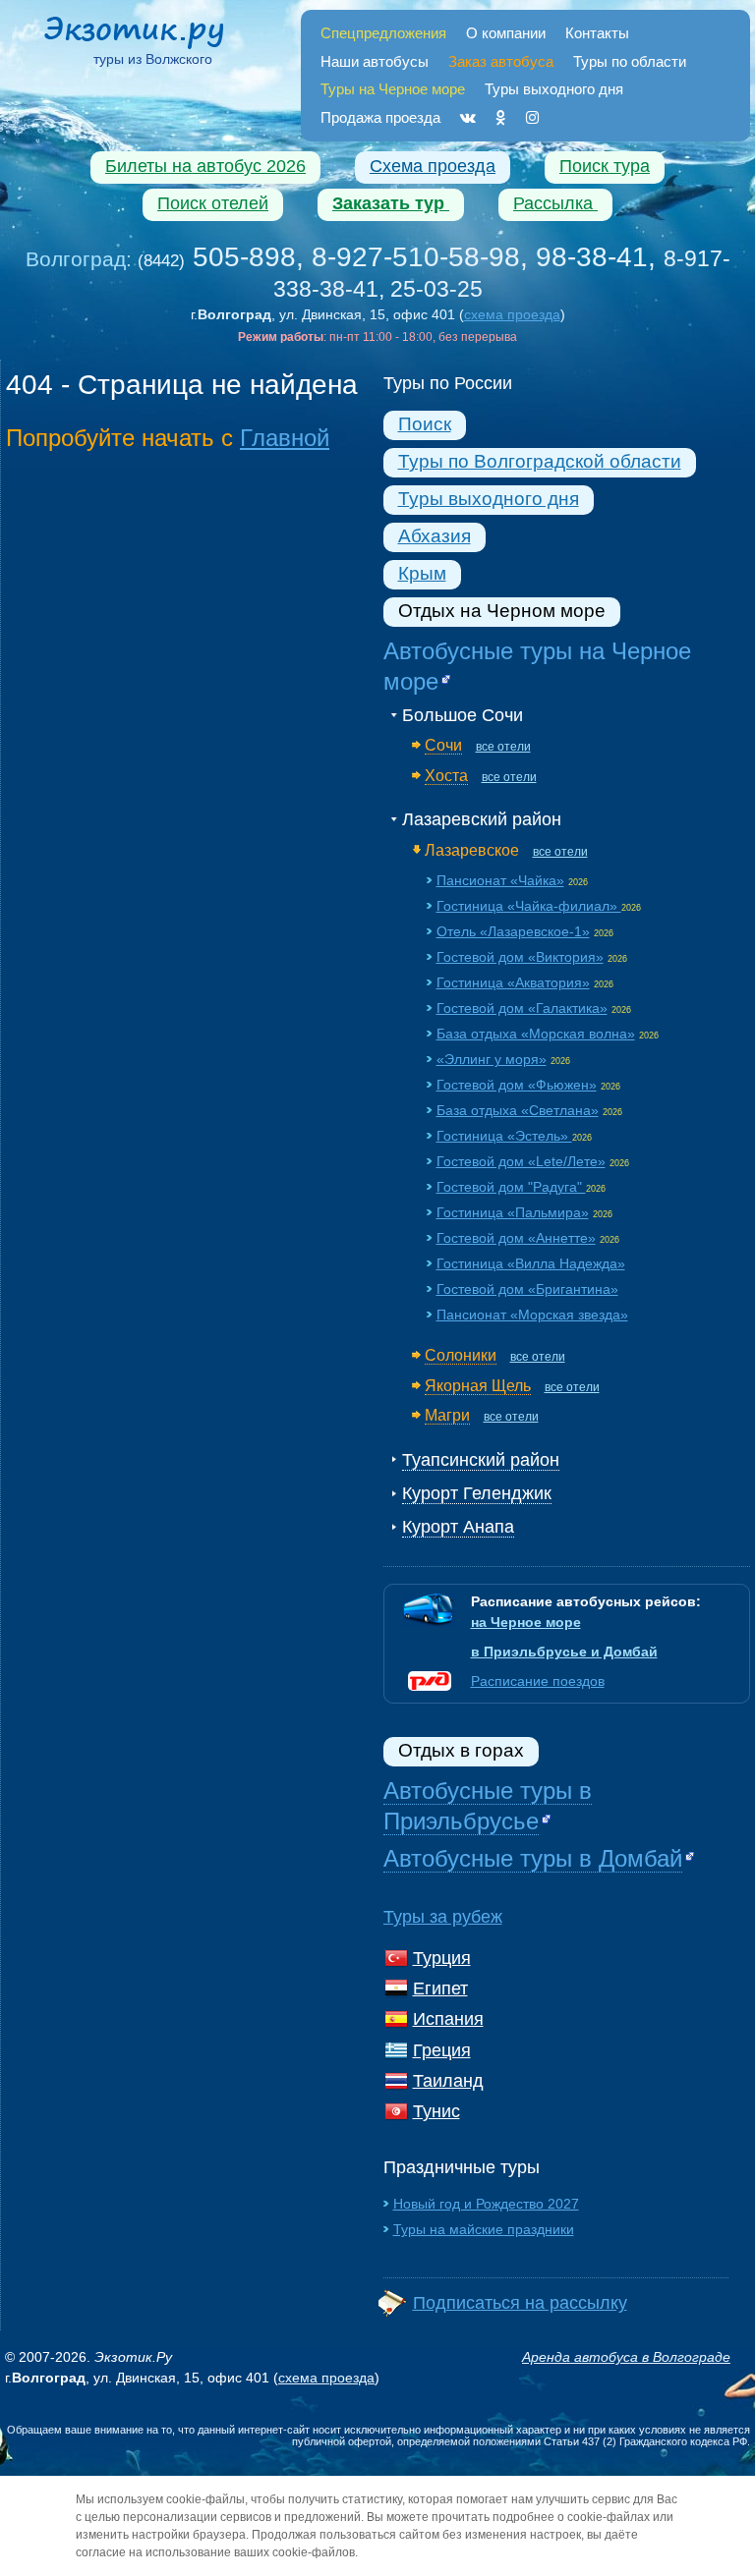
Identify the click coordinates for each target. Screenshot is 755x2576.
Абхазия (435, 536)
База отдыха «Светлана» (518, 1110)
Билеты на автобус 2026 (205, 166)
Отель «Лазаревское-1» (513, 931)
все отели (503, 747)
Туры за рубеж (443, 1917)
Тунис (436, 2111)
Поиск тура (605, 166)
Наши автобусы (375, 61)
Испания (448, 2019)
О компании (506, 33)
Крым (422, 573)
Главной (285, 438)
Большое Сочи (463, 715)
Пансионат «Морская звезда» (532, 1315)
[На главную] (153, 35)
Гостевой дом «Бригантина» (527, 1289)
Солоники (461, 1355)
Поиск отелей (213, 203)
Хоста (446, 775)
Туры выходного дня (554, 89)
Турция (442, 1958)
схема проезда (512, 314)
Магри (447, 1415)
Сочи (443, 745)
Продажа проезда (380, 117)
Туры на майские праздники (484, 2229)
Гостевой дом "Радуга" (511, 1187)
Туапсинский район (481, 1460)
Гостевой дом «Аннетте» (516, 1238)
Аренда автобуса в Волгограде (626, 2357)
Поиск (425, 424)
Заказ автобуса (501, 61)
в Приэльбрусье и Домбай (564, 1652)
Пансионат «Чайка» (500, 880)
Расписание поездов (538, 1681)
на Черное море (526, 1622)
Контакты (597, 33)
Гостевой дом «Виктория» (520, 957)
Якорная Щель (478, 1385)
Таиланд (448, 2081)
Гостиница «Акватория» (513, 982)
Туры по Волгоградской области (540, 461)
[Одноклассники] (501, 117)
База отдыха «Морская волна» (536, 1034)
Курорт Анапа (458, 1527)
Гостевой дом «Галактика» (522, 1008)
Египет (440, 1988)
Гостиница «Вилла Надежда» (531, 1263)
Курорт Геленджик (477, 1493)
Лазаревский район (482, 819)
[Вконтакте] (468, 117)
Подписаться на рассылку (520, 2303)
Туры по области (630, 61)
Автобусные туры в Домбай (533, 1858)
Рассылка (555, 203)
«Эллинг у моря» (492, 1059)
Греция (442, 2050)
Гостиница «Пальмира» (513, 1212)
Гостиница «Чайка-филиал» (529, 906)
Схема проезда (433, 166)
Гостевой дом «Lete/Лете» (521, 1161)
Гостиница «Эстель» (504, 1136)
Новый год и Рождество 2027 (486, 2204)
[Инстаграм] (532, 117)
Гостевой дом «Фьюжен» (517, 1085)
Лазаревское (472, 850)
